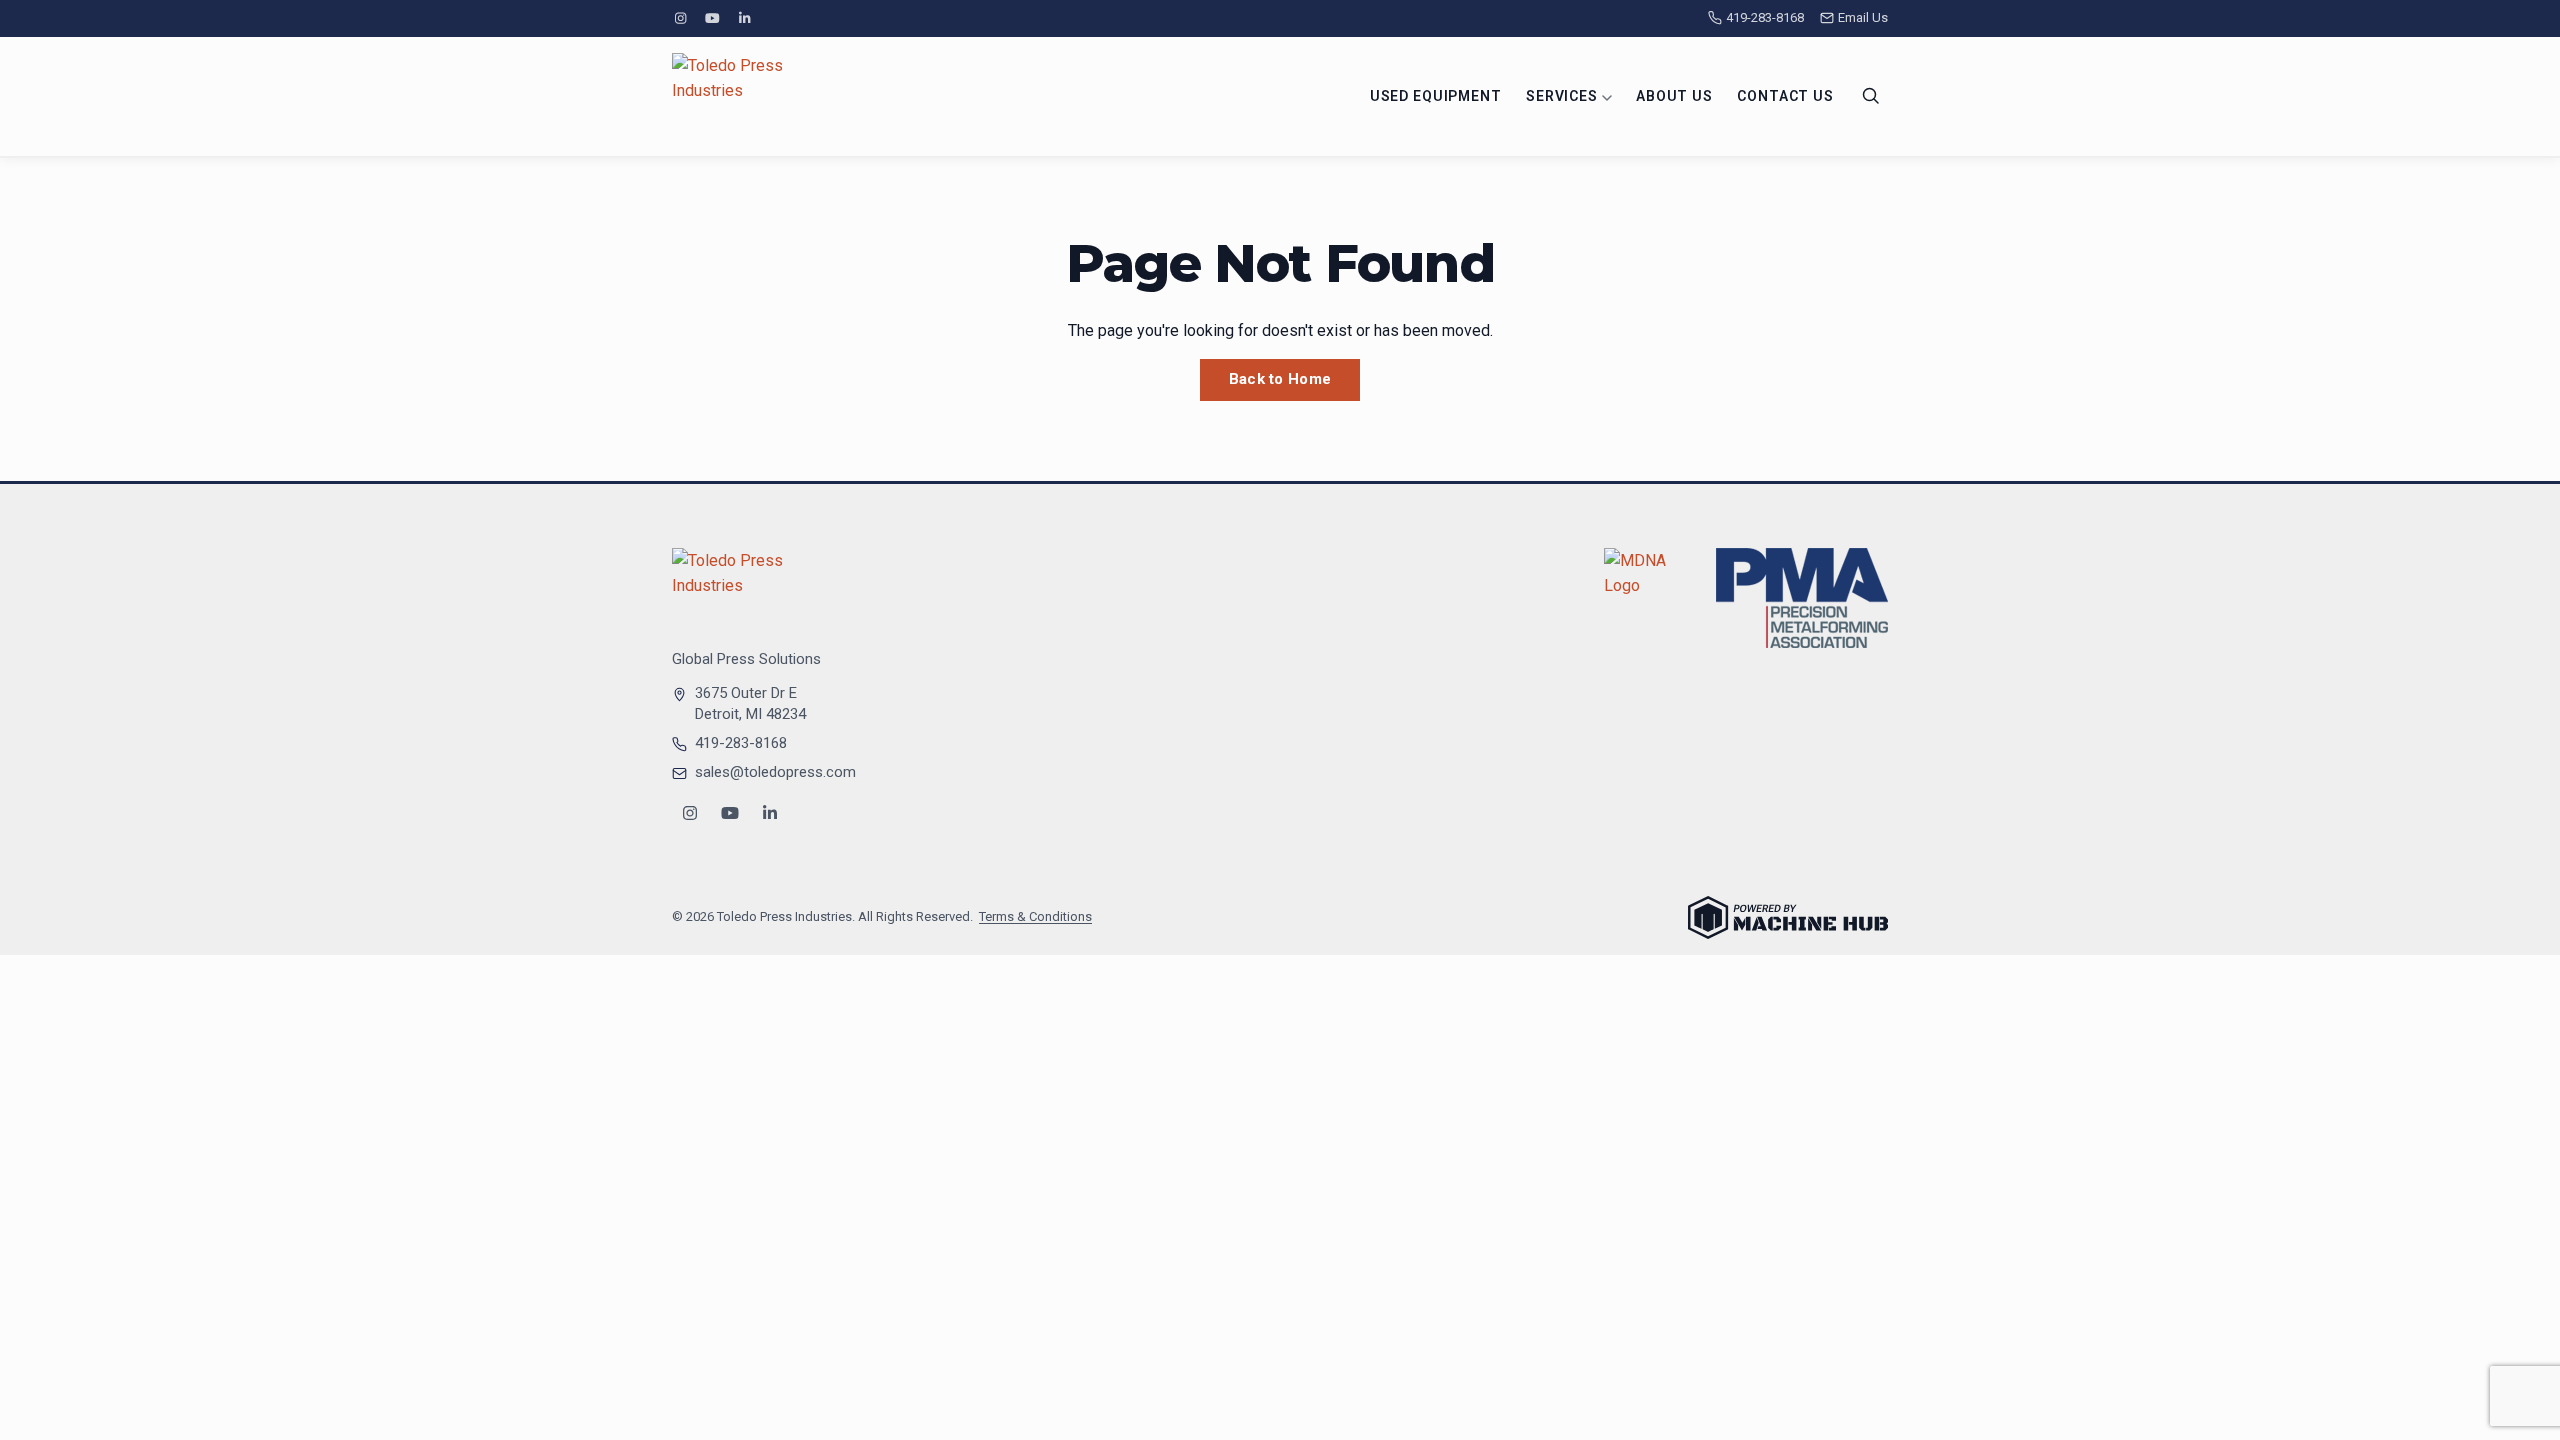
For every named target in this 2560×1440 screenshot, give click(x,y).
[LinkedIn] (745, 18)
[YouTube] (712, 18)
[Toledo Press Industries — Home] (747, 96)
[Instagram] (680, 18)
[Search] (1871, 96)
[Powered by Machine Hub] (1788, 917)
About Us (1674, 96)
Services (1564, 96)
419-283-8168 (1765, 17)
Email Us (1863, 17)
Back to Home (1280, 379)
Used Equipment (1436, 96)
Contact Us (1785, 96)
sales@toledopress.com (775, 772)
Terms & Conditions (1035, 916)
